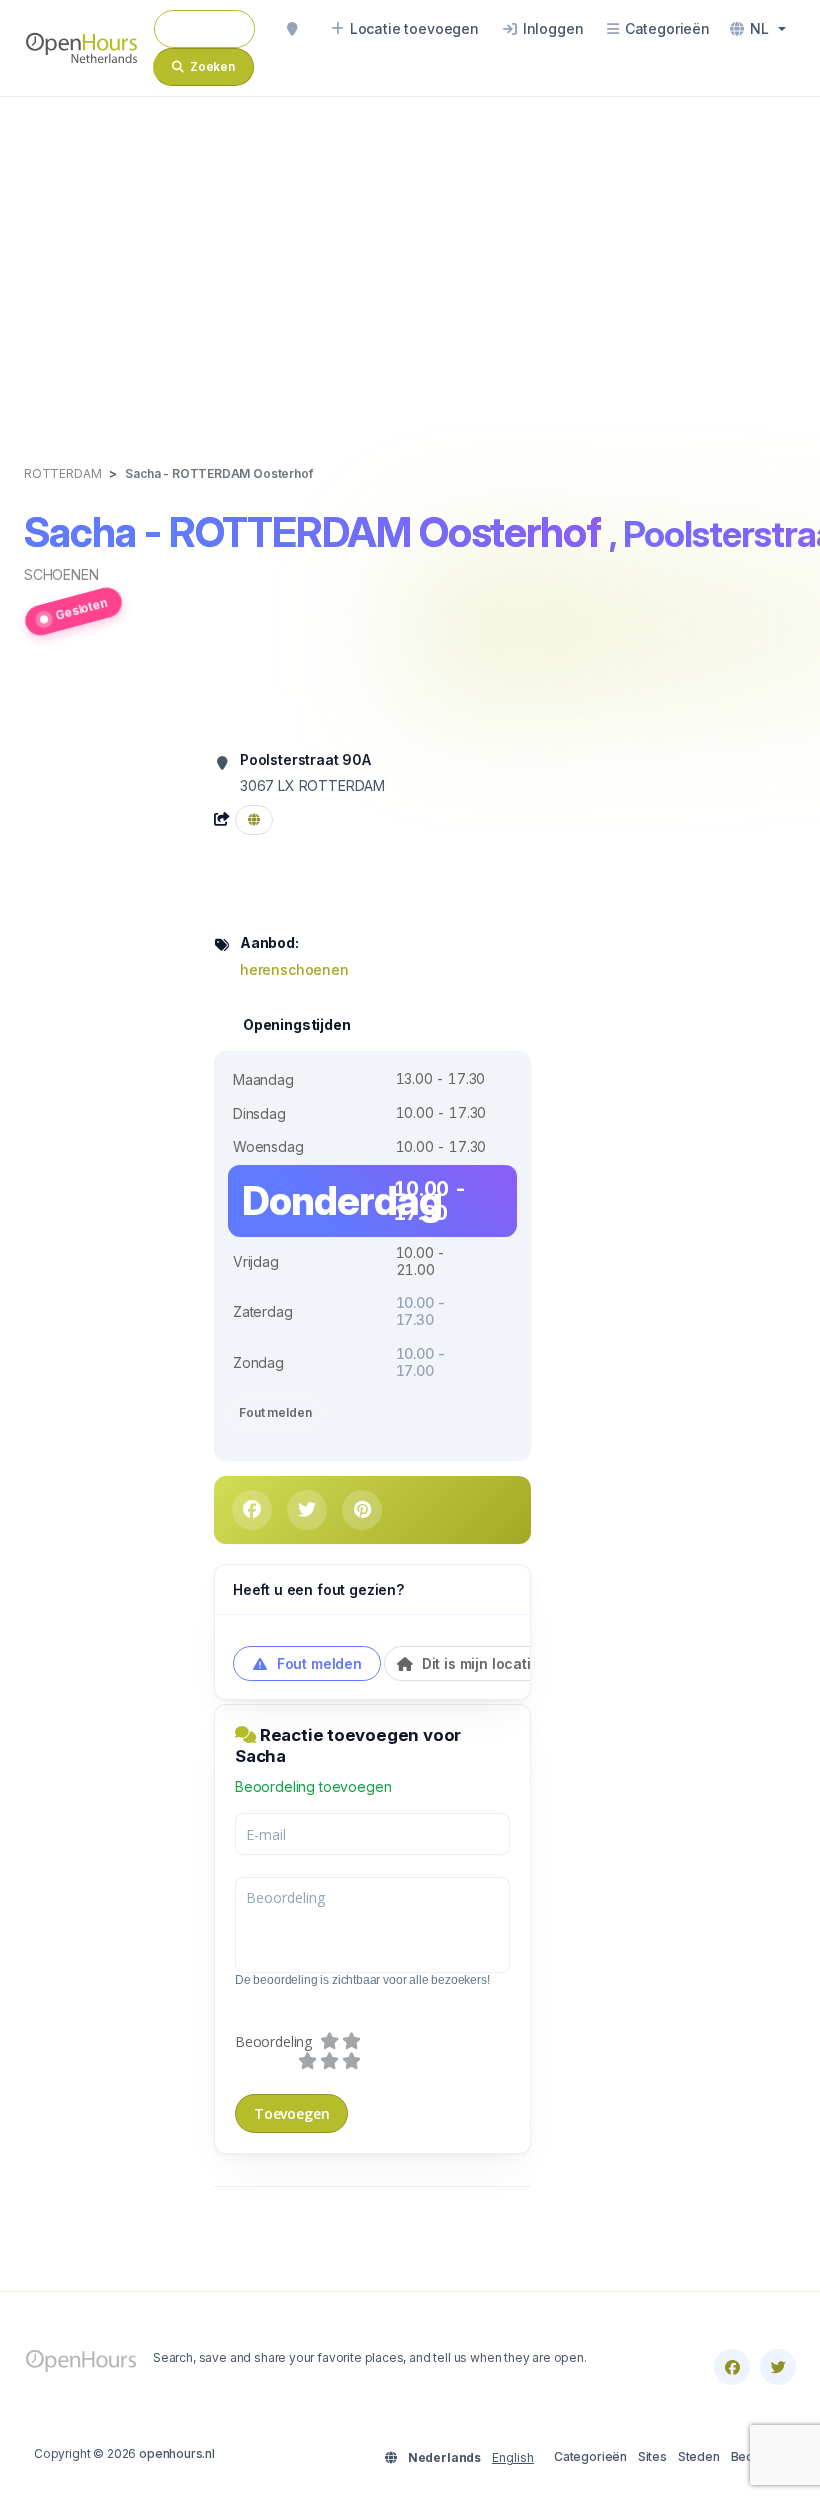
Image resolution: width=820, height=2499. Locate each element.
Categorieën (590, 2456)
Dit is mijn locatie (479, 1663)
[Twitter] (778, 2367)
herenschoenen (294, 969)
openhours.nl (177, 2453)
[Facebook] (732, 2367)
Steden (699, 2456)
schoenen (61, 574)
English (513, 2457)
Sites (652, 2456)
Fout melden (275, 1412)
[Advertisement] (410, 260)
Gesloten (81, 609)
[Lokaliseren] (292, 29)
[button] (758, 29)
